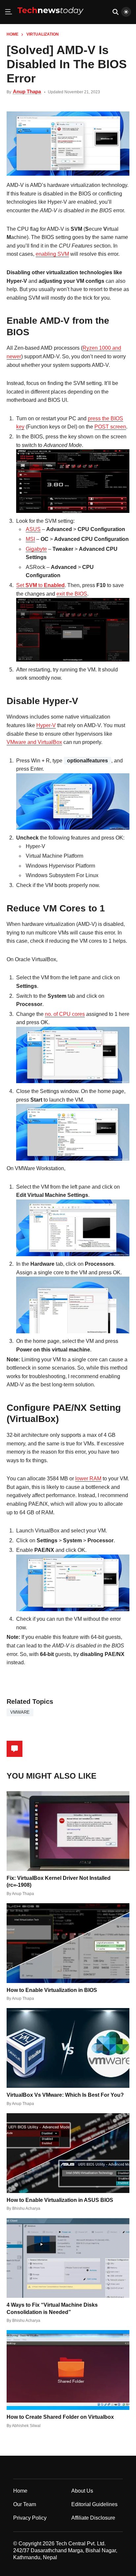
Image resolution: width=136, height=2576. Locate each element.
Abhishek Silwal (26, 2426)
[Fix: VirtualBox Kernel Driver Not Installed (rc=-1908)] (68, 1831)
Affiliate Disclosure (93, 2518)
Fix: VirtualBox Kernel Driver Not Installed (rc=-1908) (59, 1881)
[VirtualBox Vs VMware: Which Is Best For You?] (68, 2048)
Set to (40, 585)
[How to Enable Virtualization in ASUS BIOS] (68, 2153)
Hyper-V (46, 725)
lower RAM (88, 1479)
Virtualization (43, 34)
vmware (20, 1712)
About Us (82, 2491)
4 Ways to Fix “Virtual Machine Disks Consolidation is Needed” (52, 2308)
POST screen (110, 427)
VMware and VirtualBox (34, 742)
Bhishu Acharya (26, 2208)
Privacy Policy (30, 2518)
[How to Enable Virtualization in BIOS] (68, 1943)
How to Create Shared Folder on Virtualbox (60, 2417)
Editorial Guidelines (94, 2504)
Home (13, 34)
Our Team (25, 2504)
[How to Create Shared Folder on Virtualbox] (68, 2370)
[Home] (51, 17)
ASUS (33, 529)
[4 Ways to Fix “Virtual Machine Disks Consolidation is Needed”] (68, 2258)
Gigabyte (36, 549)
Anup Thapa (27, 91)
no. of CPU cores (65, 1014)
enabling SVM (52, 254)
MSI (30, 539)
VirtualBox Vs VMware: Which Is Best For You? (65, 2095)
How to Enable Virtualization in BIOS (52, 1990)
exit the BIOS (72, 594)
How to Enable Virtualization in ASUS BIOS (60, 2200)
